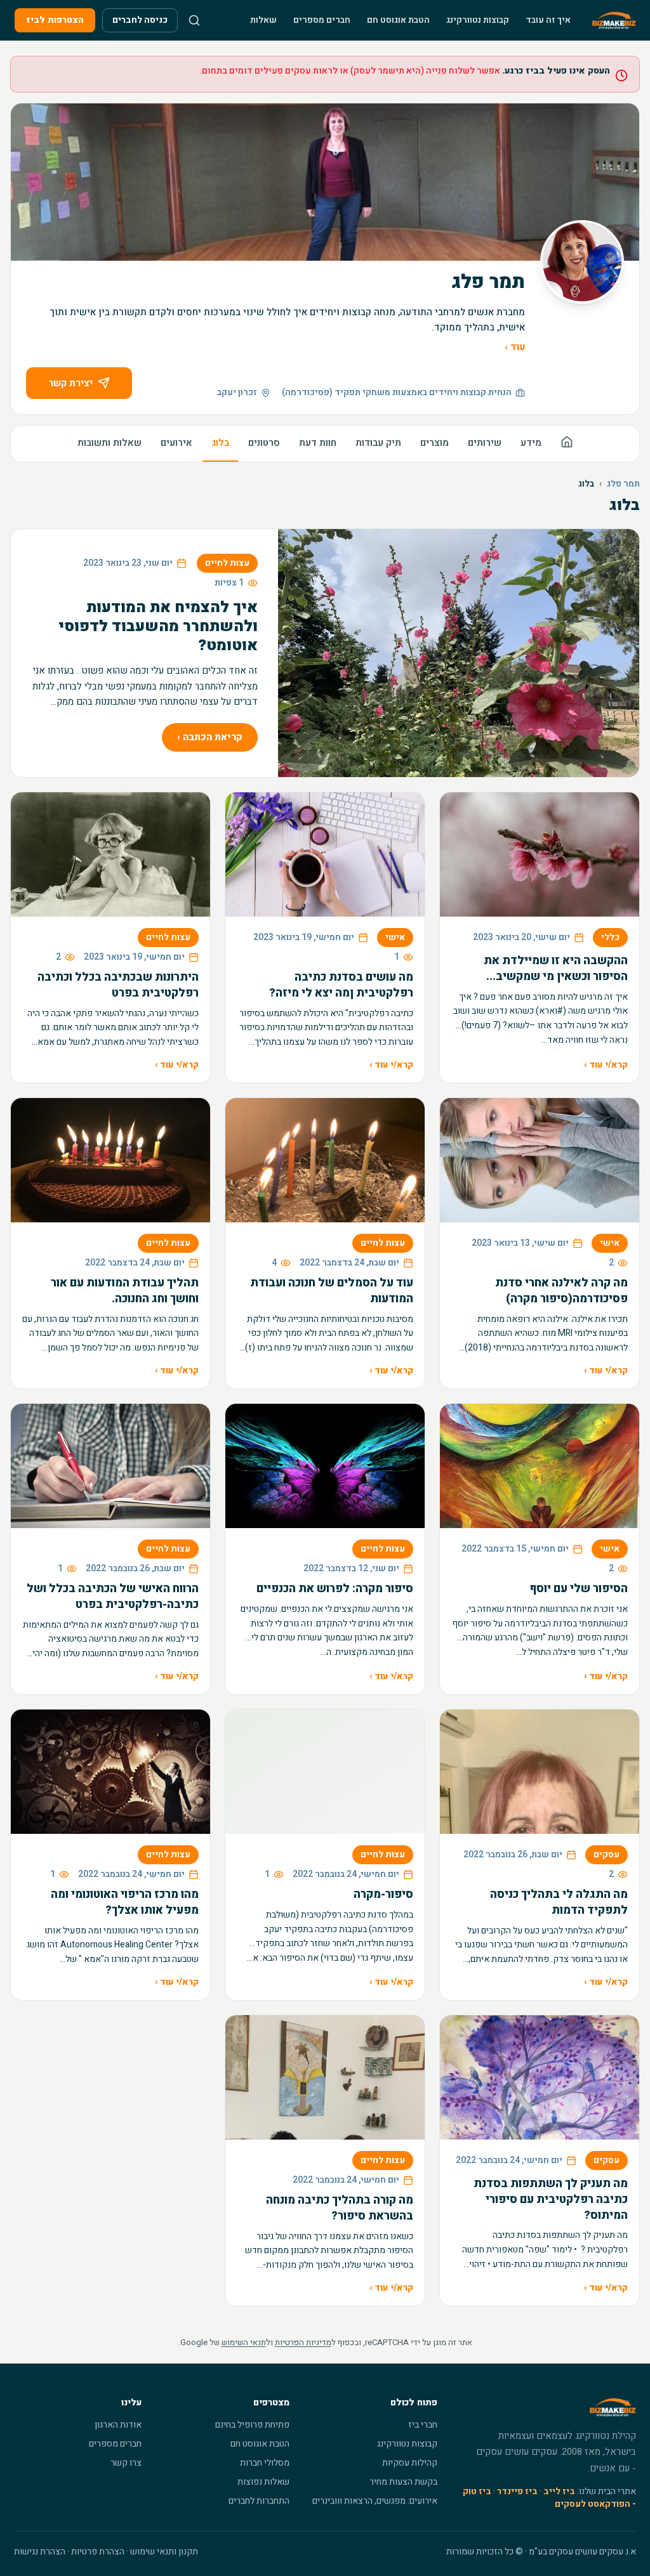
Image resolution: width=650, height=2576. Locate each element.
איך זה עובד (548, 20)
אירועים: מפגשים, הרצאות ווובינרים (375, 2501)
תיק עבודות (378, 443)
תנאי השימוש (244, 2342)
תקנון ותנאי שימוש (164, 2552)
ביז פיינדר (517, 2491)
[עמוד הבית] (567, 444)
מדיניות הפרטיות (303, 2342)
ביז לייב (559, 2491)
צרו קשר (126, 2463)
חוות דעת (318, 443)
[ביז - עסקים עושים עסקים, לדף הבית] (614, 20)
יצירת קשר (70, 383)
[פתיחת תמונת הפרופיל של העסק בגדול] (582, 262)
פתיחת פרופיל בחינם (252, 2425)
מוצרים (434, 443)
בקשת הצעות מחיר (403, 2482)
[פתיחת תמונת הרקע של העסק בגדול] (325, 182)
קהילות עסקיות (410, 2463)
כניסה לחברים (140, 20)
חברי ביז (423, 2425)
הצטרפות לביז (55, 20)
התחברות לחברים (259, 2501)
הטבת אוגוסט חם (398, 20)
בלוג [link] (586, 484)
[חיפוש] (194, 20)
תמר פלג (623, 484)
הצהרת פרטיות (98, 2552)
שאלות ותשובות (109, 443)
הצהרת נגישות (40, 2552)
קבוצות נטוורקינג (478, 20)
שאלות (263, 20)
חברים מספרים (322, 20)
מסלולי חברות (265, 2463)
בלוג (220, 443)
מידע (531, 443)
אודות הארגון (118, 2425)
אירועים (176, 443)
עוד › (515, 347)
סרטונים (264, 443)
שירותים (485, 443)
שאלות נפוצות (263, 2482)
